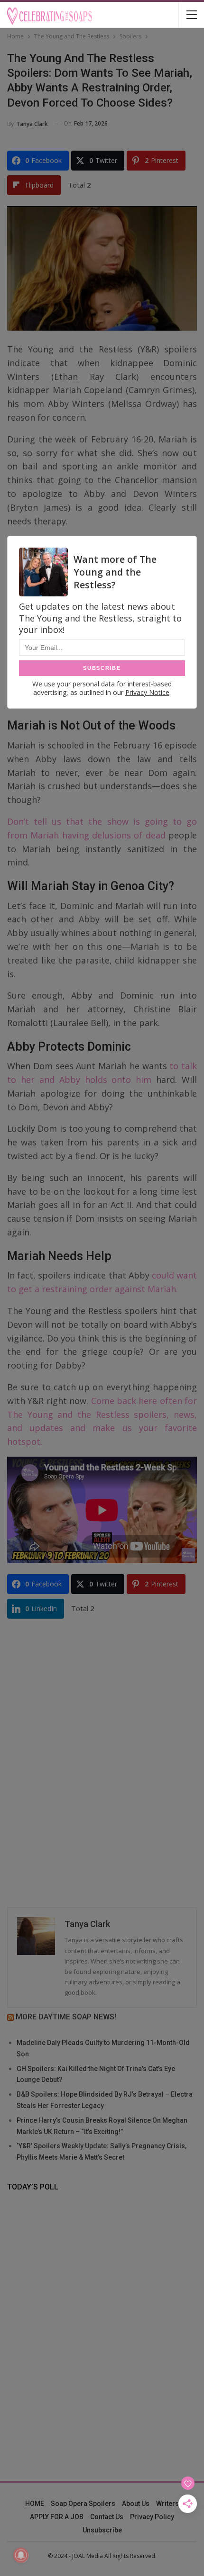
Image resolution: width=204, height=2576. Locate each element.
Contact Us (107, 2517)
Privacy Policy (152, 2517)
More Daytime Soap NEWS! (66, 2017)
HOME (35, 2504)
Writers (167, 2504)
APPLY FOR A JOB (57, 2517)
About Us (136, 2504)
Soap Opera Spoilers (83, 2504)
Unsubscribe (102, 2530)
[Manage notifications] (21, 2555)
